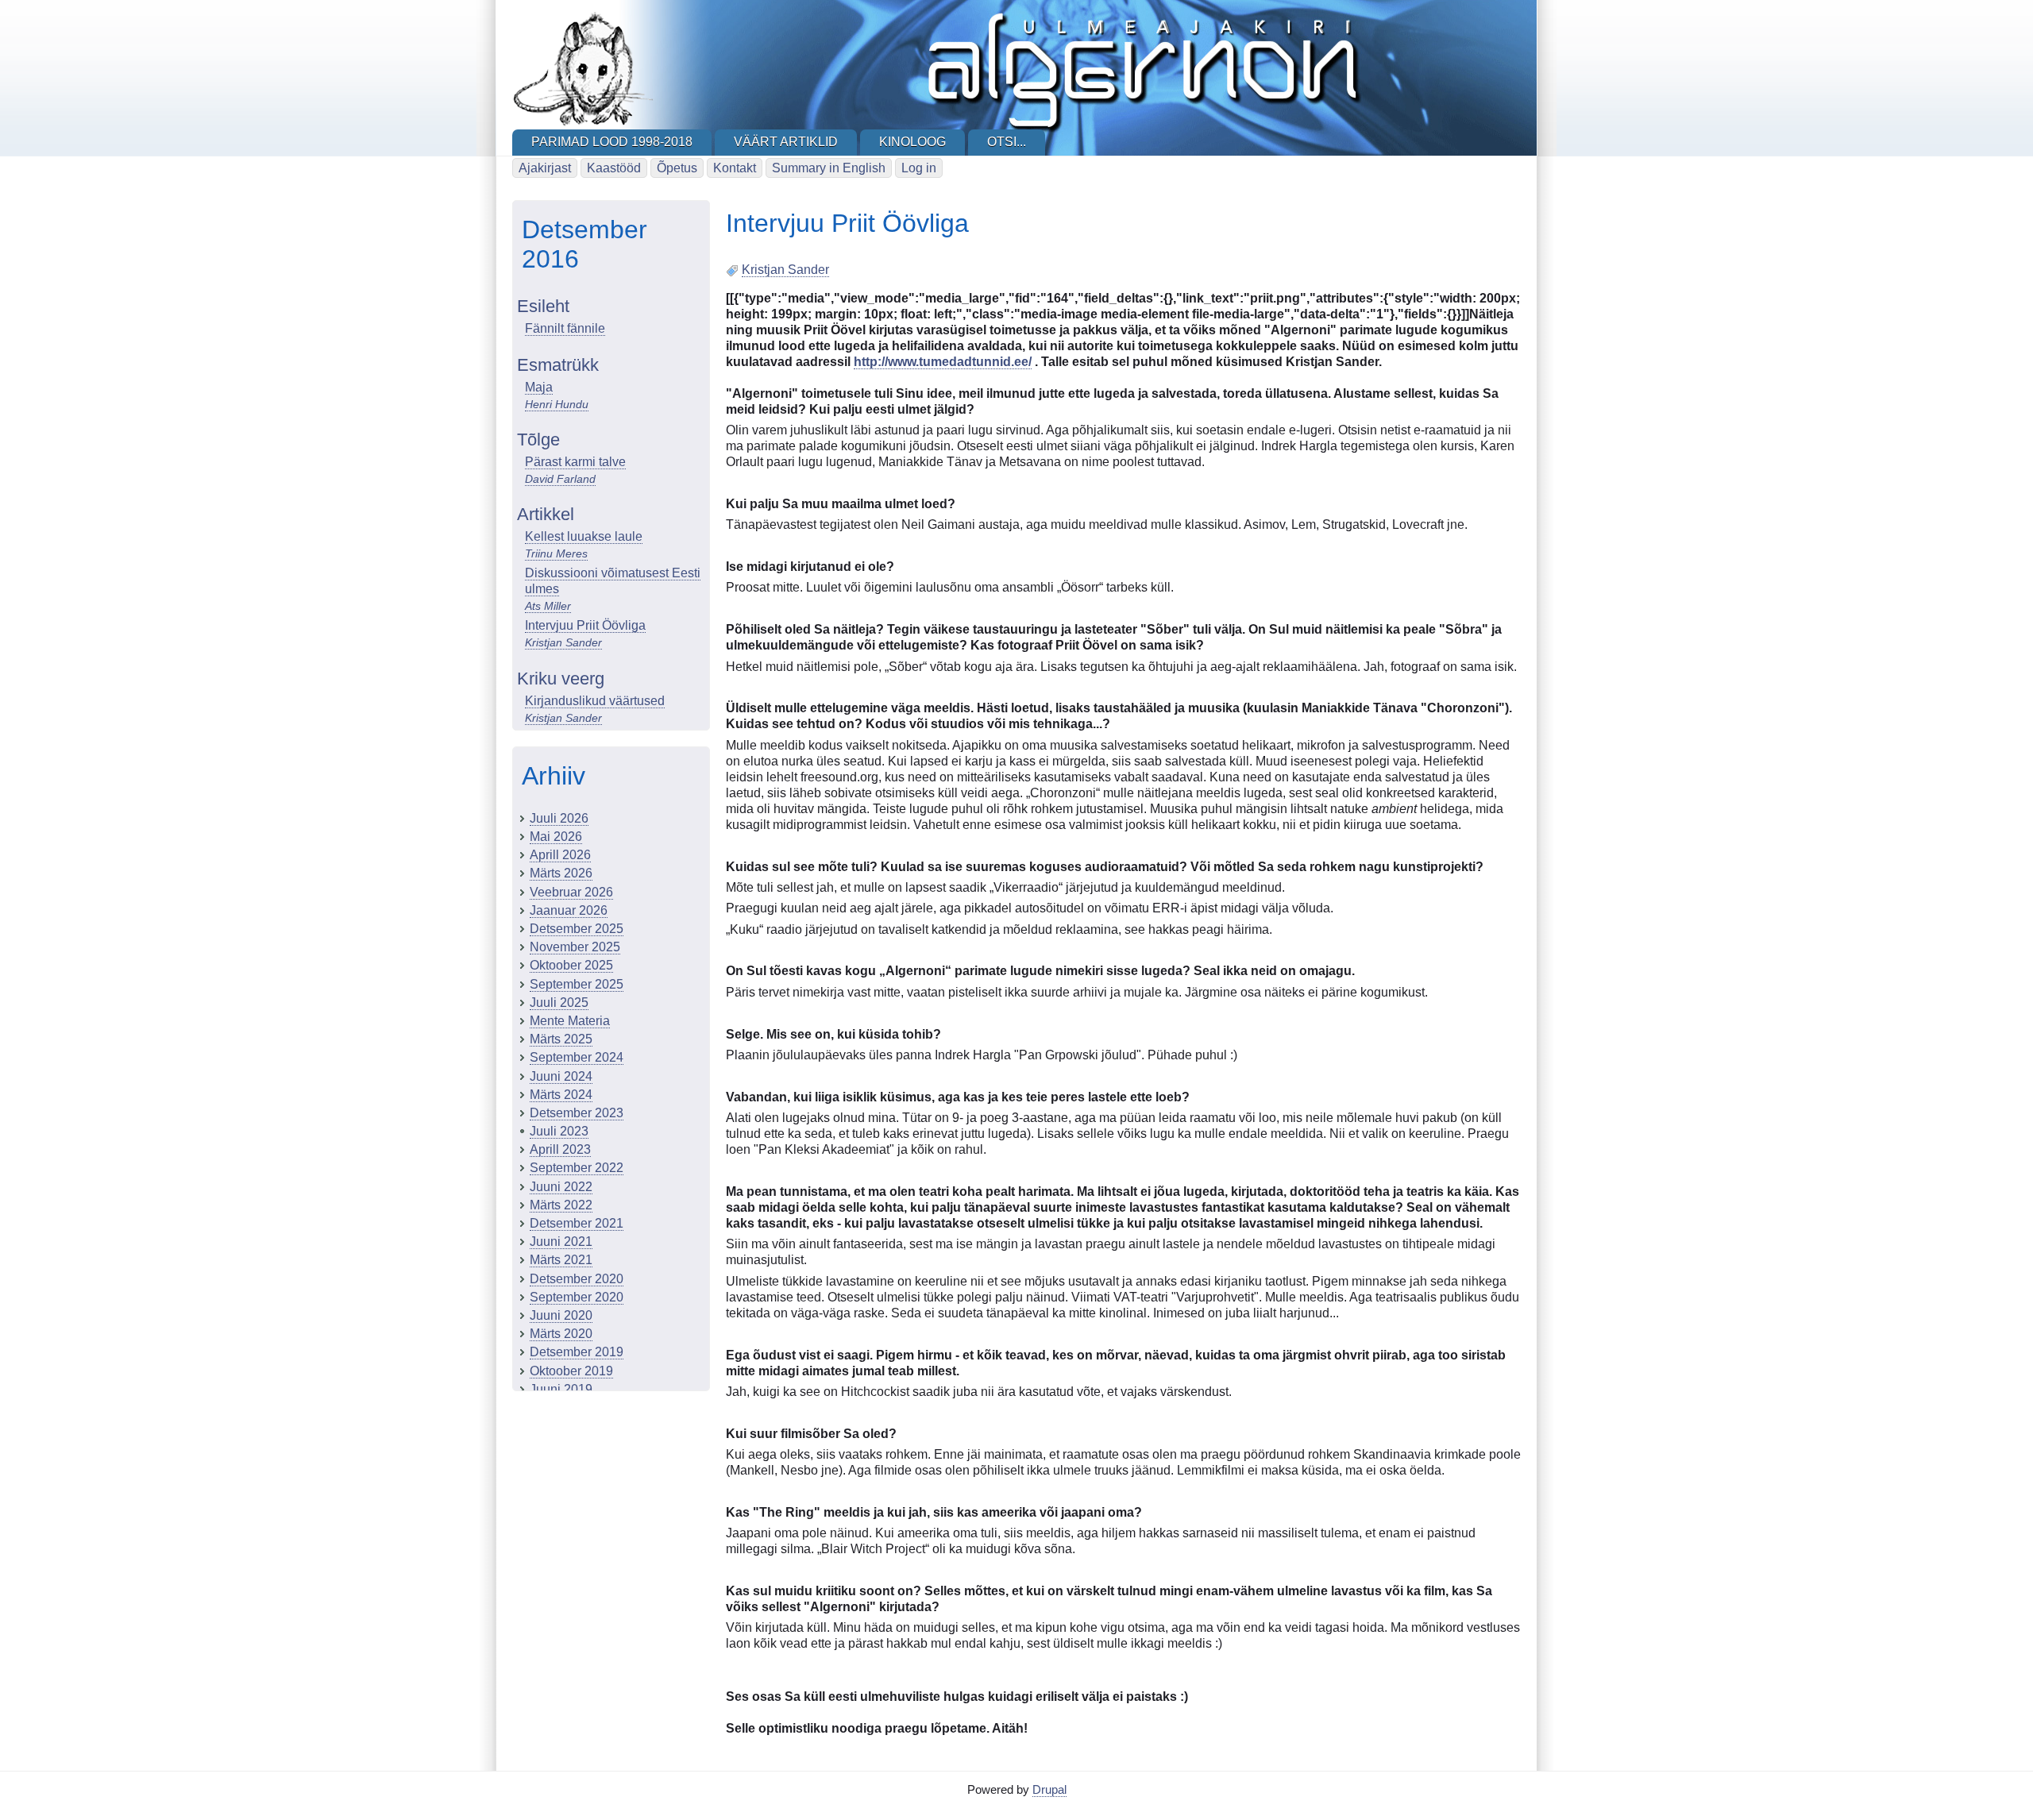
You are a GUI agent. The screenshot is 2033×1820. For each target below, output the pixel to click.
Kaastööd (614, 168)
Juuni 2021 (561, 1242)
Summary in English (829, 168)
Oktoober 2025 (571, 965)
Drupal (1049, 1789)
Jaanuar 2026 (569, 910)
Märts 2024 (561, 1095)
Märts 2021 (561, 1260)
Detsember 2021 (577, 1223)
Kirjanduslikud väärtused (595, 701)
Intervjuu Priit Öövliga (585, 625)
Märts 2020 (561, 1334)
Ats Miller (548, 606)
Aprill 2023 (560, 1149)
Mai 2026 (556, 837)
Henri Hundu (557, 404)
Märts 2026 (561, 873)
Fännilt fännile (565, 328)
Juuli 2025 (559, 1003)
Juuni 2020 (561, 1315)
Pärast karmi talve (575, 462)
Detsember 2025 (577, 929)
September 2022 (577, 1168)
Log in (919, 168)
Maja (539, 387)
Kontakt (735, 168)
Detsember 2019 (577, 1352)
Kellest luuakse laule (584, 536)
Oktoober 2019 (571, 1371)
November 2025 (575, 947)
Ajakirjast (545, 168)
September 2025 (577, 984)
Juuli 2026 (559, 818)
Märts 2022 (561, 1205)
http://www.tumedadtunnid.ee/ (943, 362)
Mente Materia (570, 1021)
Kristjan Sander (563, 642)
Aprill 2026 (560, 855)
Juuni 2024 (561, 1076)
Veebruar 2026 (571, 892)
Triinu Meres (556, 553)
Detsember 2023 (577, 1113)
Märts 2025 (561, 1039)
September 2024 (577, 1057)
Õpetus (677, 168)
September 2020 (577, 1297)
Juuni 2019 (561, 1389)
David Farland (560, 479)
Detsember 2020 (577, 1279)
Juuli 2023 (559, 1131)
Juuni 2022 (561, 1187)
